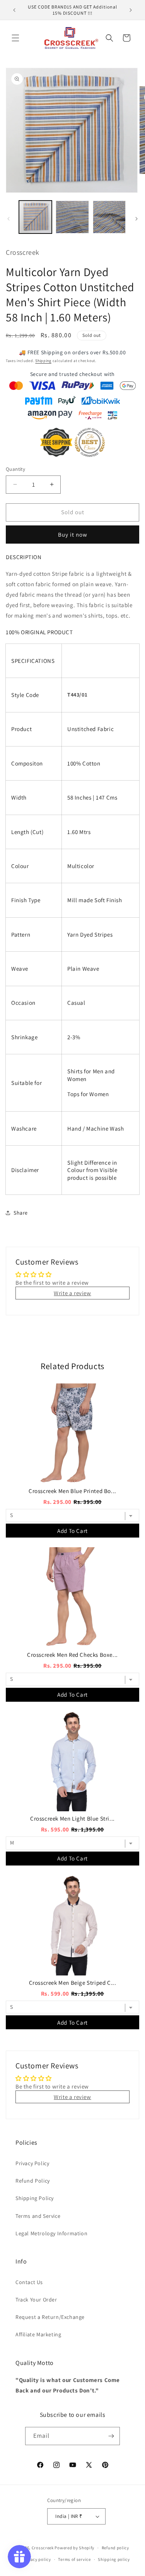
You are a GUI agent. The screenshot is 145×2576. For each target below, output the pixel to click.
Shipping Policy (35, 2198)
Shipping (43, 361)
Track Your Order (36, 2300)
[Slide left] (9, 219)
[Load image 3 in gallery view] (109, 217)
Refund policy (115, 2548)
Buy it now (73, 535)
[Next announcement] (131, 10)
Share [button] (21, 1213)
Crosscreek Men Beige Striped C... (73, 1983)
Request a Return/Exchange (50, 2317)
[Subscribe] (111, 2436)
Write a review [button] (72, 1293)
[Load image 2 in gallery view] (72, 217)
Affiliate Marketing (38, 2334)
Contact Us (29, 2282)
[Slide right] (136, 219)
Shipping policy (114, 2559)
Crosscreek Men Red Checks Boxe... (72, 1655)
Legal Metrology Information (51, 2233)
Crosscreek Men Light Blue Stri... (72, 1818)
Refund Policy (33, 2181)
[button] (15, 38)
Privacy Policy (32, 2163)
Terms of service (74, 2559)
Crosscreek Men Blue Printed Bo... (72, 1491)
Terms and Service (38, 2216)
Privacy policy (37, 2559)
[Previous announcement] (14, 10)
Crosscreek (43, 2548)
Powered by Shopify (74, 2548)
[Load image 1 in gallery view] (35, 217)
